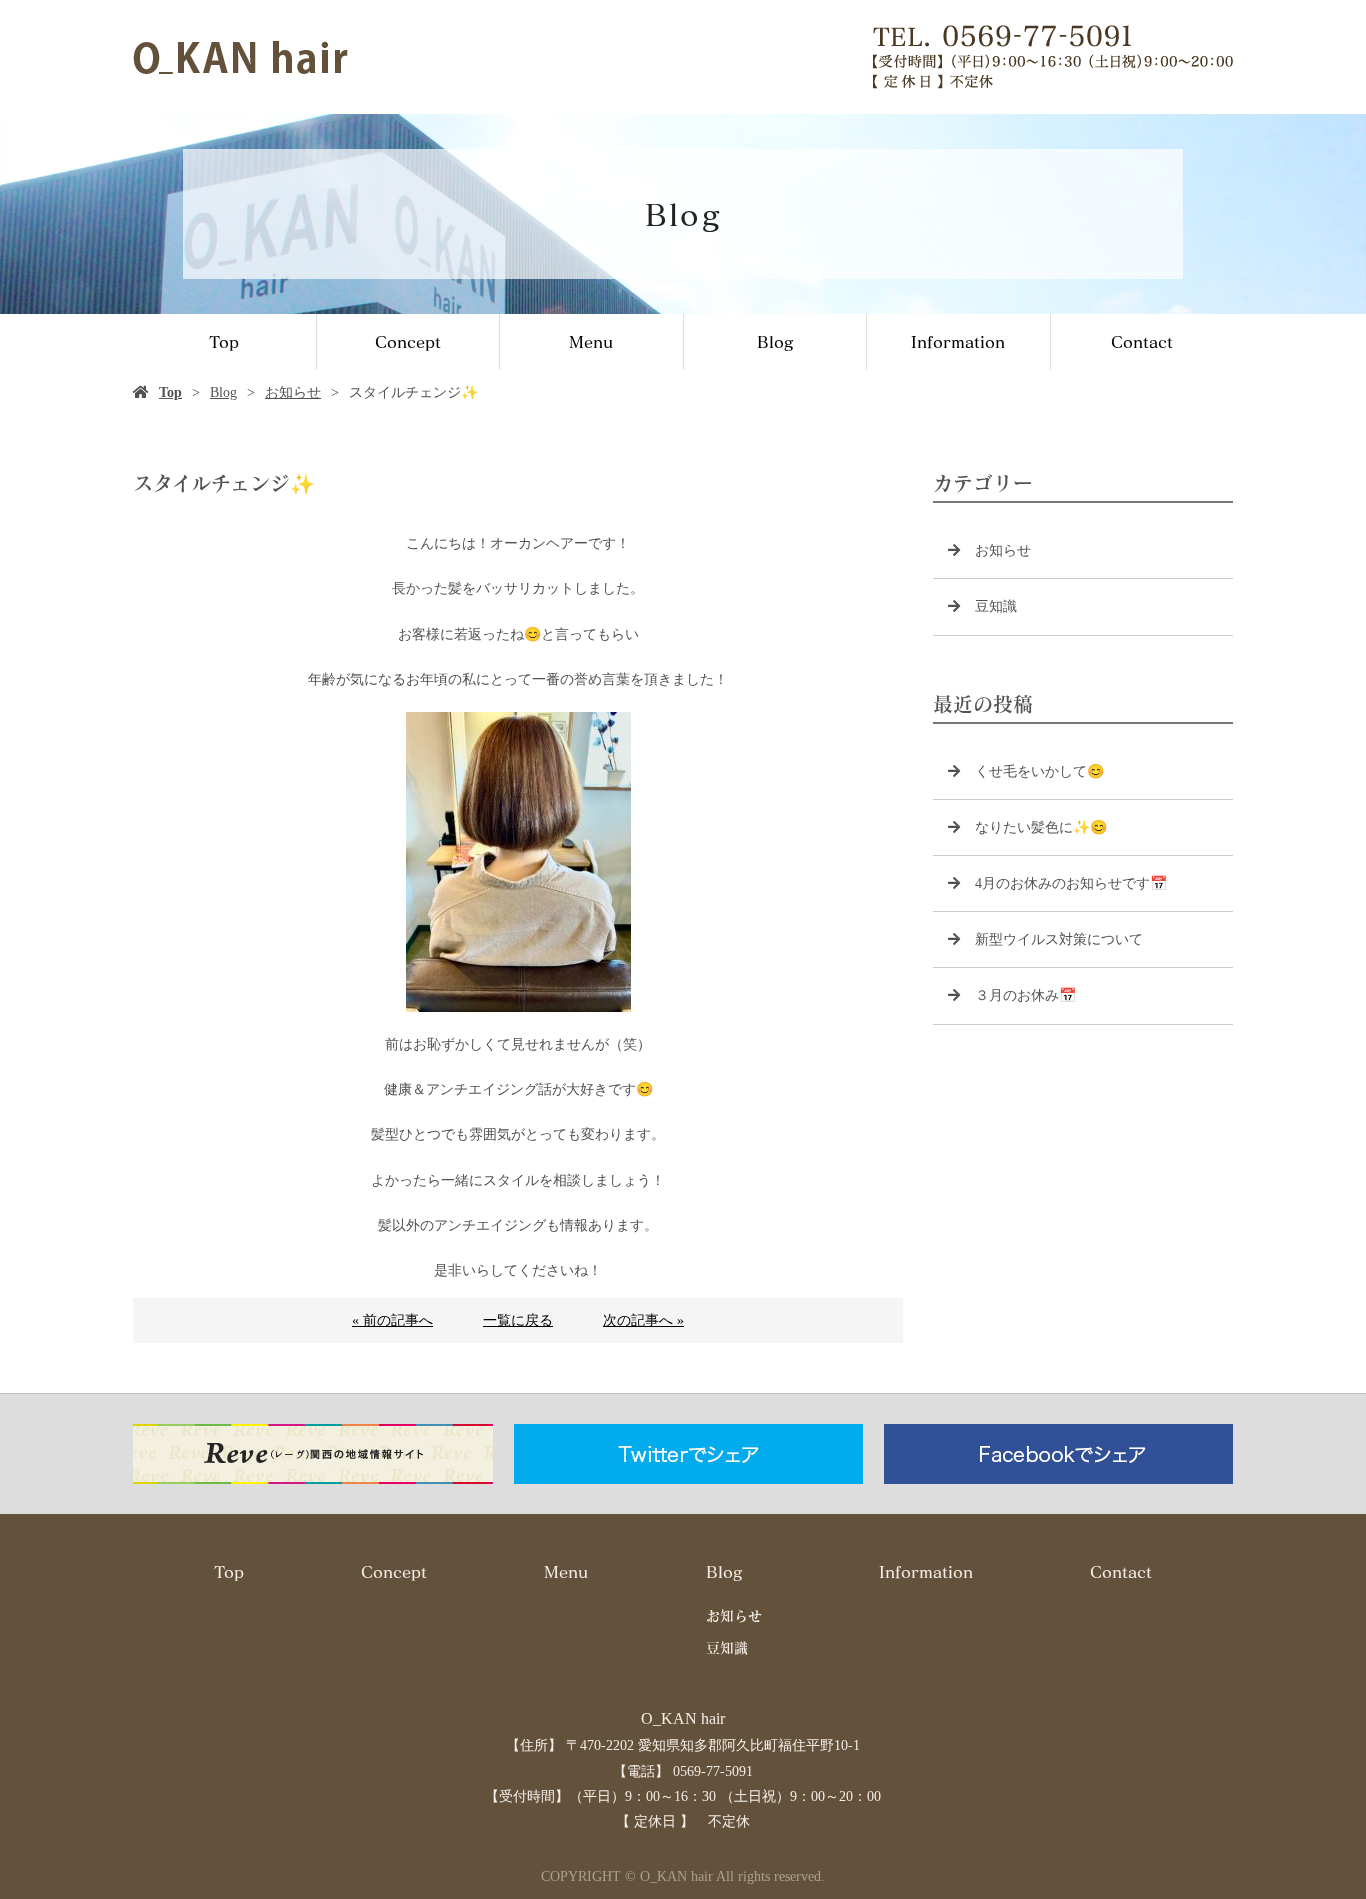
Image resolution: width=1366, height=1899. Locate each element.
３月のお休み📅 (1025, 995)
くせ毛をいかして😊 (1039, 771)
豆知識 (996, 606)
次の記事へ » (643, 1320)
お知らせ (293, 392)
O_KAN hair (683, 1718)
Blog (775, 341)
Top (224, 341)
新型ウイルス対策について (1059, 939)
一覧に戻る (518, 1320)
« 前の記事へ (392, 1320)
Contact (1142, 341)
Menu (591, 341)
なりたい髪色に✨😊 (1041, 827)
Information (958, 341)
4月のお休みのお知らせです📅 (1071, 883)
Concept (408, 341)
